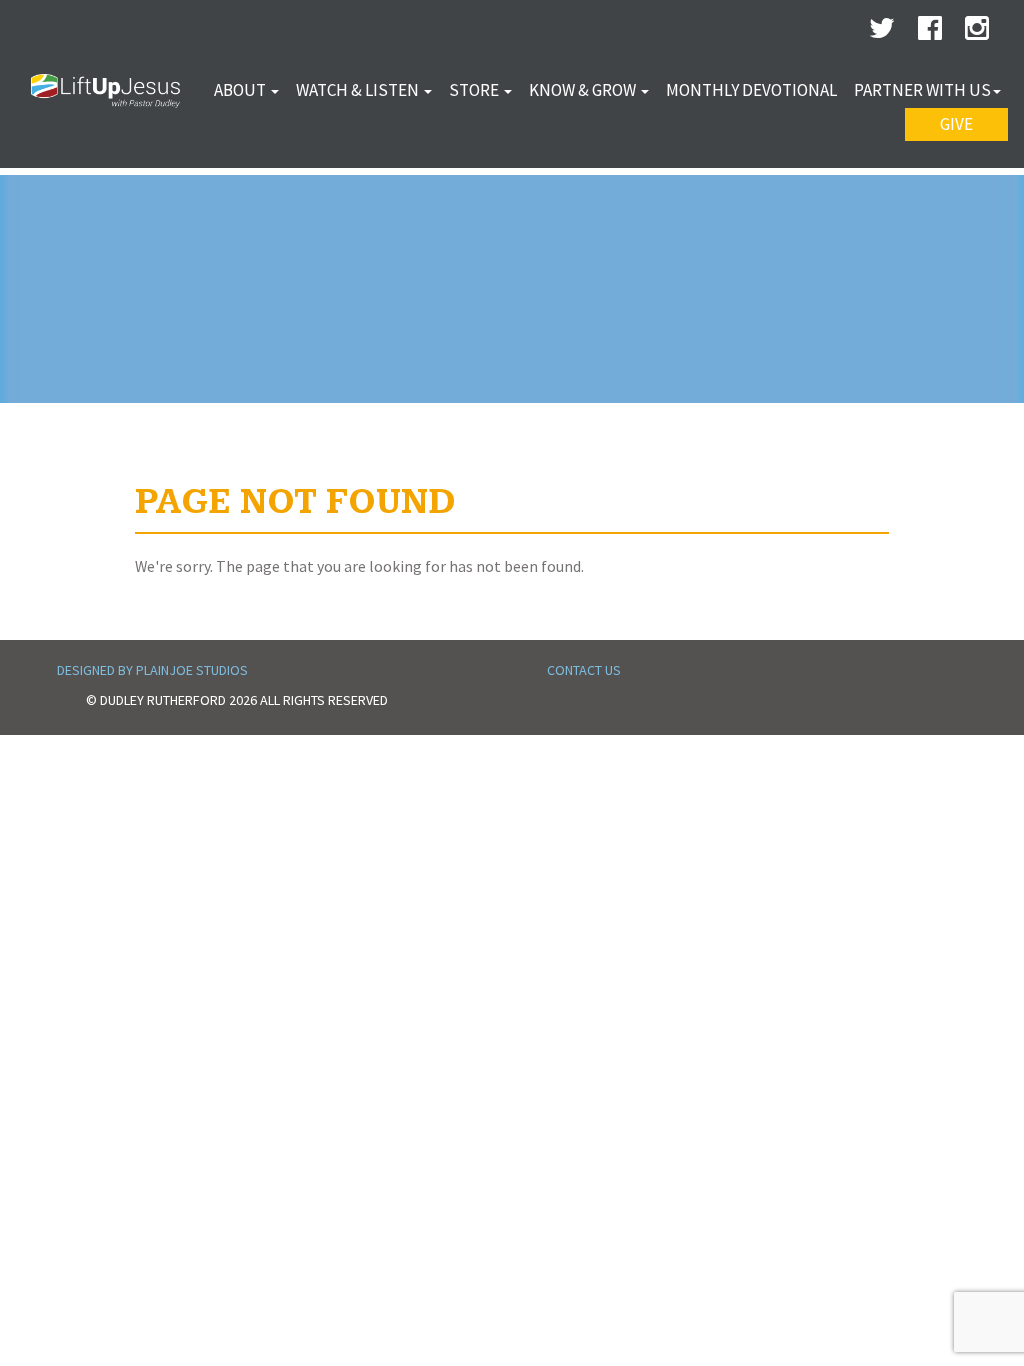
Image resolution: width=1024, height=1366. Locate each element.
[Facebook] (930, 33)
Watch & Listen (359, 90)
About (241, 90)
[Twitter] (882, 33)
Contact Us (584, 670)
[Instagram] (977, 33)
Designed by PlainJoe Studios (152, 670)
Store (475, 90)
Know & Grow (584, 90)
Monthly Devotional (751, 90)
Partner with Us (922, 90)
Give (956, 124)
